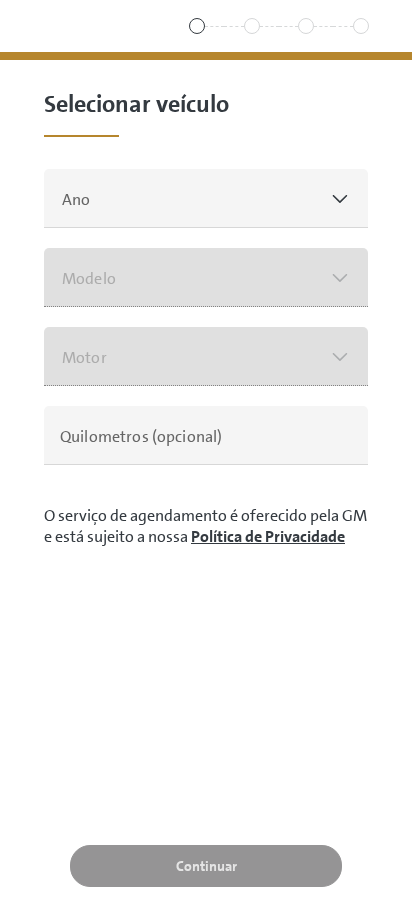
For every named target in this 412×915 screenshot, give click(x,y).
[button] (206, 198)
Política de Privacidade (268, 536)
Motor (84, 357)
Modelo (89, 278)
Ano (76, 199)
